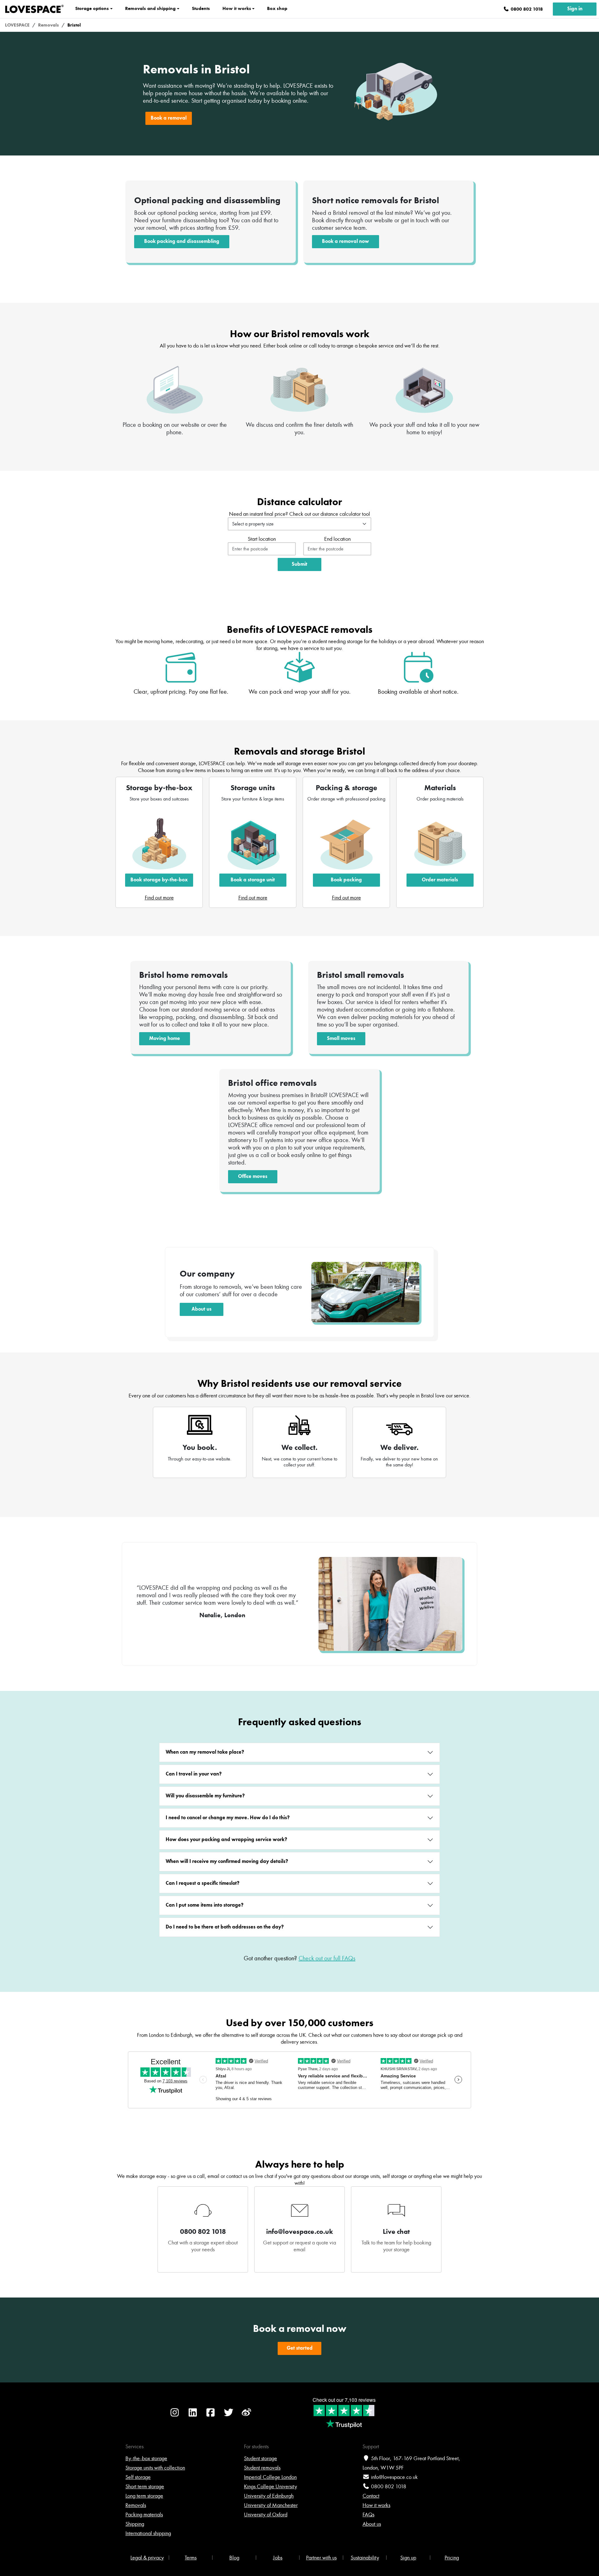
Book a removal (169, 118)
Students (201, 8)
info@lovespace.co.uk (394, 2477)
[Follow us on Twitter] (229, 2416)
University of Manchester (271, 2505)
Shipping (135, 2524)
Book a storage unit (253, 880)
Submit (299, 564)
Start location (262, 539)
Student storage (261, 2458)
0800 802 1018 (389, 2486)
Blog (234, 2558)
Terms (191, 2558)
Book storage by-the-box (159, 880)
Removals (49, 25)
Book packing (346, 880)
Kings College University (270, 2486)
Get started (300, 2348)
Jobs (278, 2558)
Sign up (408, 2558)
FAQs (368, 2514)
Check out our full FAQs (327, 1958)
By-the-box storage (146, 2458)
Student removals (262, 2468)
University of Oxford (266, 2514)
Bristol (74, 25)
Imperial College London (270, 2477)
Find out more (159, 898)
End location (337, 539)
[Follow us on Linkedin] (193, 2416)
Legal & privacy (147, 2558)
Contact (371, 2496)
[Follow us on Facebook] (211, 2416)
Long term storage (144, 2496)
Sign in (575, 9)
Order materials (440, 880)
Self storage (138, 2477)
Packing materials (144, 2514)
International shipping (148, 2533)
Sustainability (365, 2558)
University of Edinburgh (269, 2496)
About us (372, 2524)
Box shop (277, 8)
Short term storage (145, 2486)
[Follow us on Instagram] (175, 2416)
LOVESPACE (17, 25)
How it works (376, 2505)
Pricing (452, 2558)
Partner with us (321, 2558)
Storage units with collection (155, 2468)
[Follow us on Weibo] (246, 2416)
